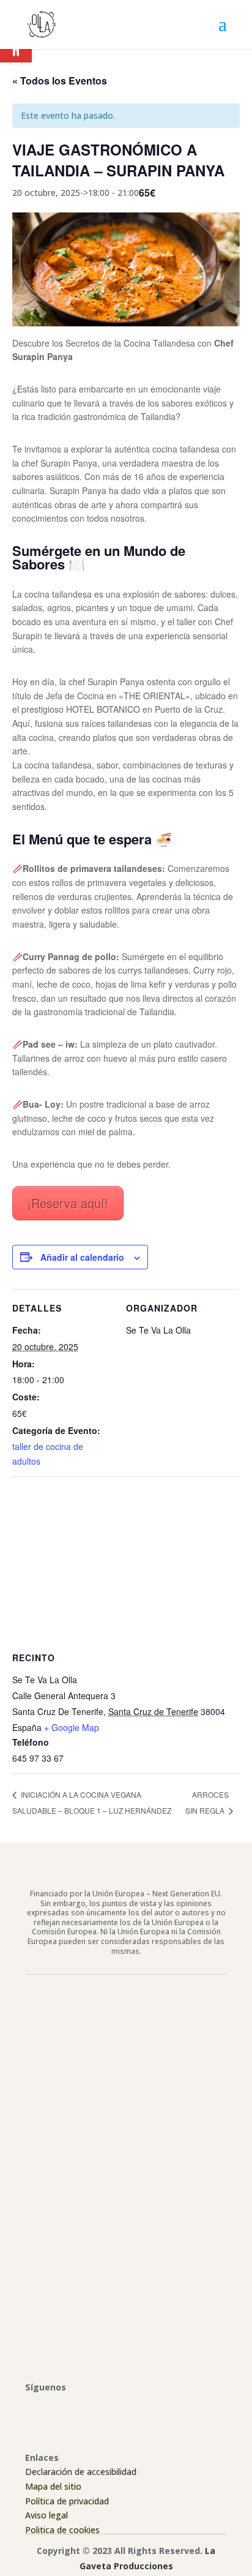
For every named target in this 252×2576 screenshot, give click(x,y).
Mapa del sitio (53, 2486)
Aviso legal (46, 2515)
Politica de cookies (62, 2530)
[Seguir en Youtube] (84, 2405)
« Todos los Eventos (60, 81)
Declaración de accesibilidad (81, 2472)
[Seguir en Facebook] (35, 2405)
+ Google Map (72, 1727)
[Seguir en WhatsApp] (108, 2405)
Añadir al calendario (82, 1257)
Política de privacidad (67, 2501)
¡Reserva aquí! (68, 1203)
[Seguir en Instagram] (59, 2405)
